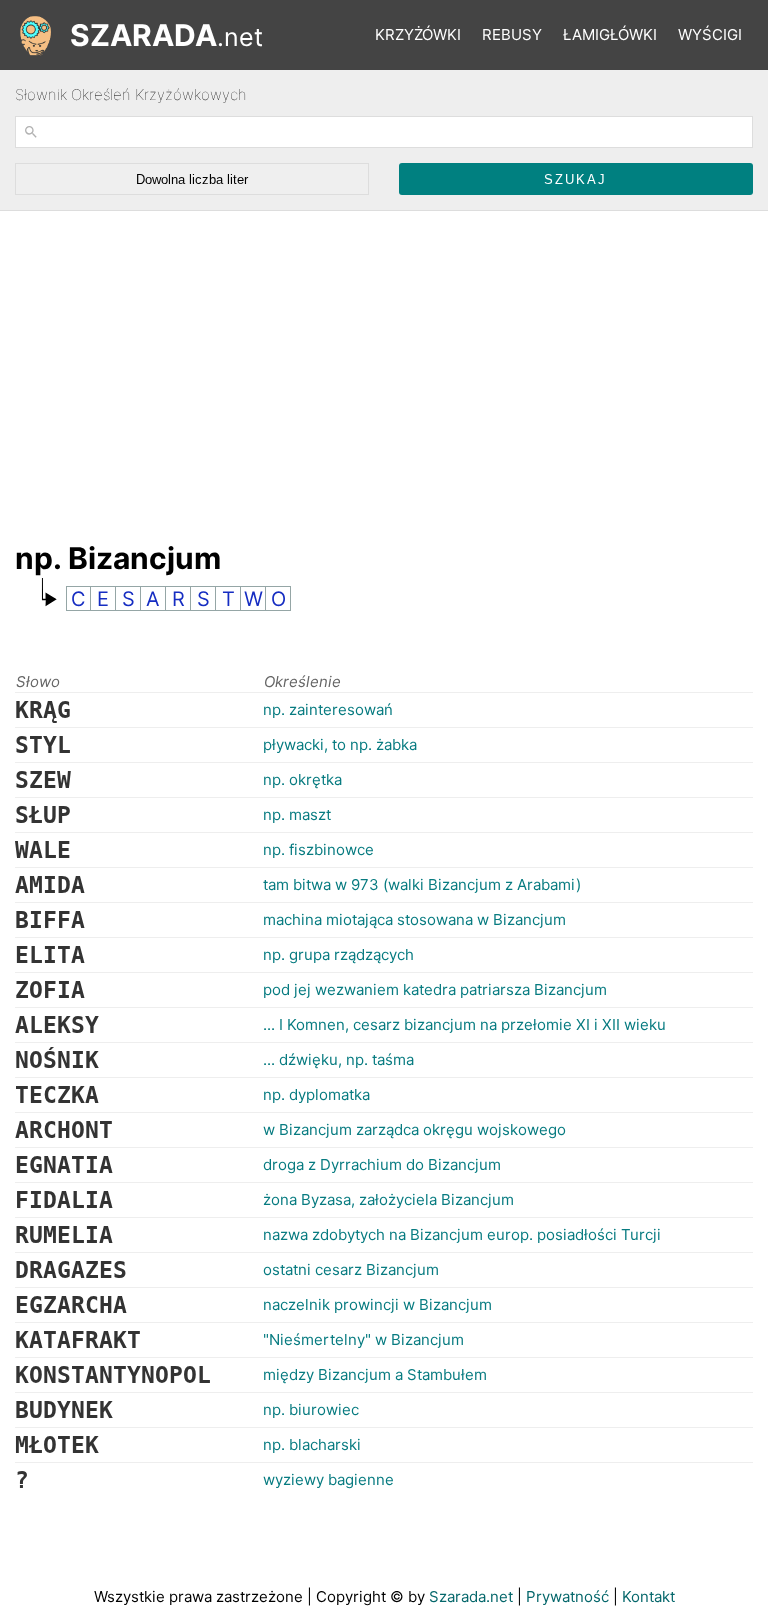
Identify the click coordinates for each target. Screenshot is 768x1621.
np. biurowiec (311, 1409)
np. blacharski (312, 1444)
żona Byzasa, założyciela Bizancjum (388, 1199)
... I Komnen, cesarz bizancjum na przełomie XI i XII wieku (464, 1024)
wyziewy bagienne (328, 1479)
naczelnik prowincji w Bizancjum (377, 1304)
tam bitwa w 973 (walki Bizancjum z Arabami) (422, 884)
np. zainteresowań (328, 709)
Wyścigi (710, 34)
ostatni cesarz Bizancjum (351, 1269)
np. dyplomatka (316, 1094)
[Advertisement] (379, 366)
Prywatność (567, 1596)
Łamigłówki (610, 34)
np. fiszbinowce (318, 849)
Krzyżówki (418, 34)
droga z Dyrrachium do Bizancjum (382, 1164)
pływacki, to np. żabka (340, 744)
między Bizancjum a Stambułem (375, 1374)
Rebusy (512, 34)
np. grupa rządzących (338, 954)
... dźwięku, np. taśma (338, 1059)
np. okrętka (302, 779)
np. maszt (297, 814)
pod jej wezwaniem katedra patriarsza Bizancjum (435, 989)
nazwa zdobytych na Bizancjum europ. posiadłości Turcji (462, 1234)
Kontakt (648, 1596)
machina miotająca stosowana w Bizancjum (414, 919)
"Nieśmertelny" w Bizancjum (363, 1339)
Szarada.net (471, 1596)
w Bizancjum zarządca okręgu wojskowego (414, 1129)
